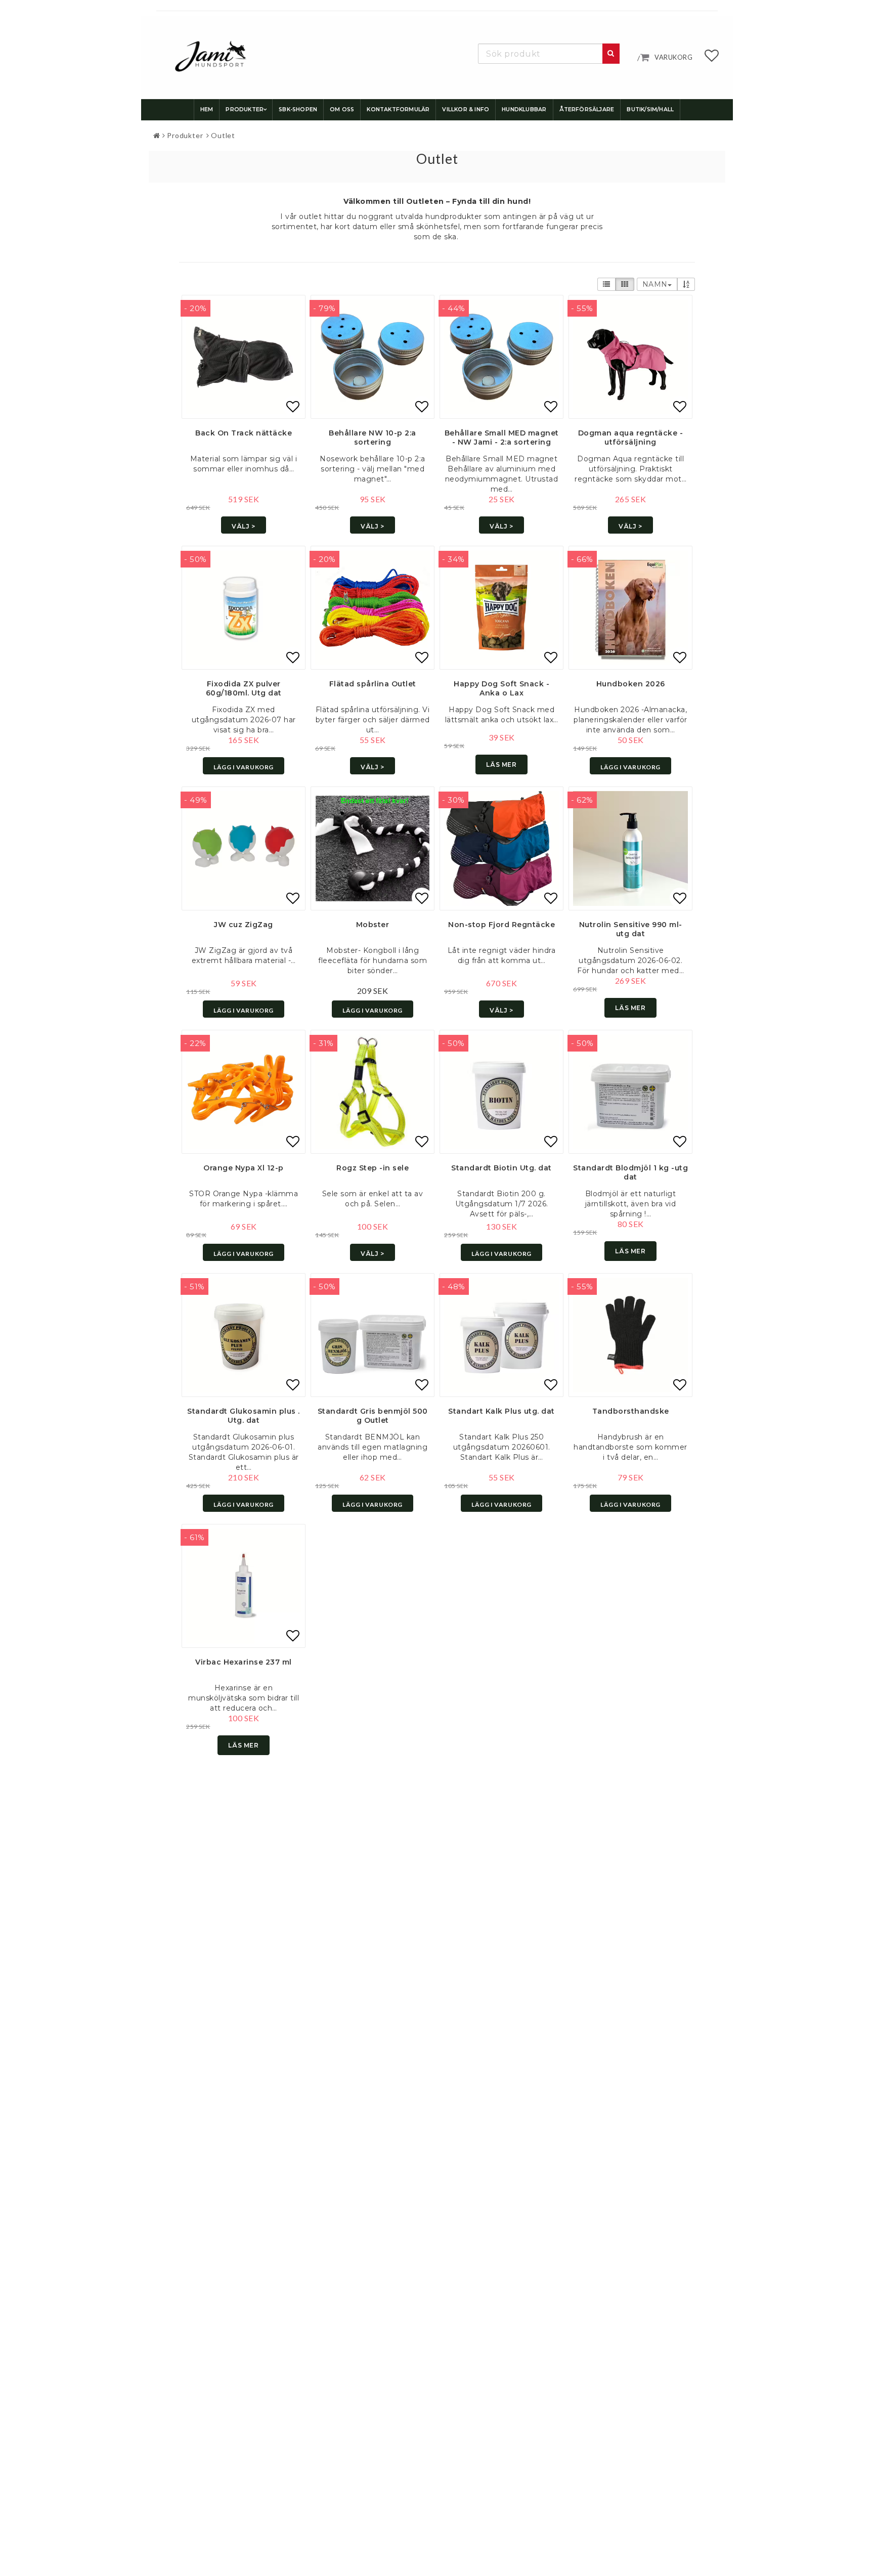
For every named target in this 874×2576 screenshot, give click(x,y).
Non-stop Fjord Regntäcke (501, 925)
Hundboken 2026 (631, 684)
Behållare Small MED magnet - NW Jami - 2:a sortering (502, 438)
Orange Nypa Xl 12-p (244, 1168)
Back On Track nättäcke (244, 433)
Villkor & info (466, 110)
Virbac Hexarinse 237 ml (244, 1662)
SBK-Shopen (298, 110)
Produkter (245, 110)
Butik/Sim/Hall (650, 110)
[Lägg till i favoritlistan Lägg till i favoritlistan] (244, 357)
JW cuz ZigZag (244, 925)
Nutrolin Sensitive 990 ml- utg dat (631, 929)
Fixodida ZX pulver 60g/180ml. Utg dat (244, 688)
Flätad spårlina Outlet (373, 684)
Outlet (223, 135)
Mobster (373, 925)
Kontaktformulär (398, 110)
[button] (712, 58)
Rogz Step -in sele (373, 1168)
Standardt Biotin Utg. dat (501, 1168)
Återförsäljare (587, 110)
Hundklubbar (524, 110)
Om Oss (342, 110)
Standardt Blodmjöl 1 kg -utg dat (630, 1172)
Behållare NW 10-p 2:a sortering (373, 438)
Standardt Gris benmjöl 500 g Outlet (373, 1416)
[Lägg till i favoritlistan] (373, 357)
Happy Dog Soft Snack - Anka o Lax (501, 688)
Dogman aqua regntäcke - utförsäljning (631, 438)
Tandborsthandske (631, 1411)
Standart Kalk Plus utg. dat (501, 1411)
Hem (207, 110)
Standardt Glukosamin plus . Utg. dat (244, 1416)
